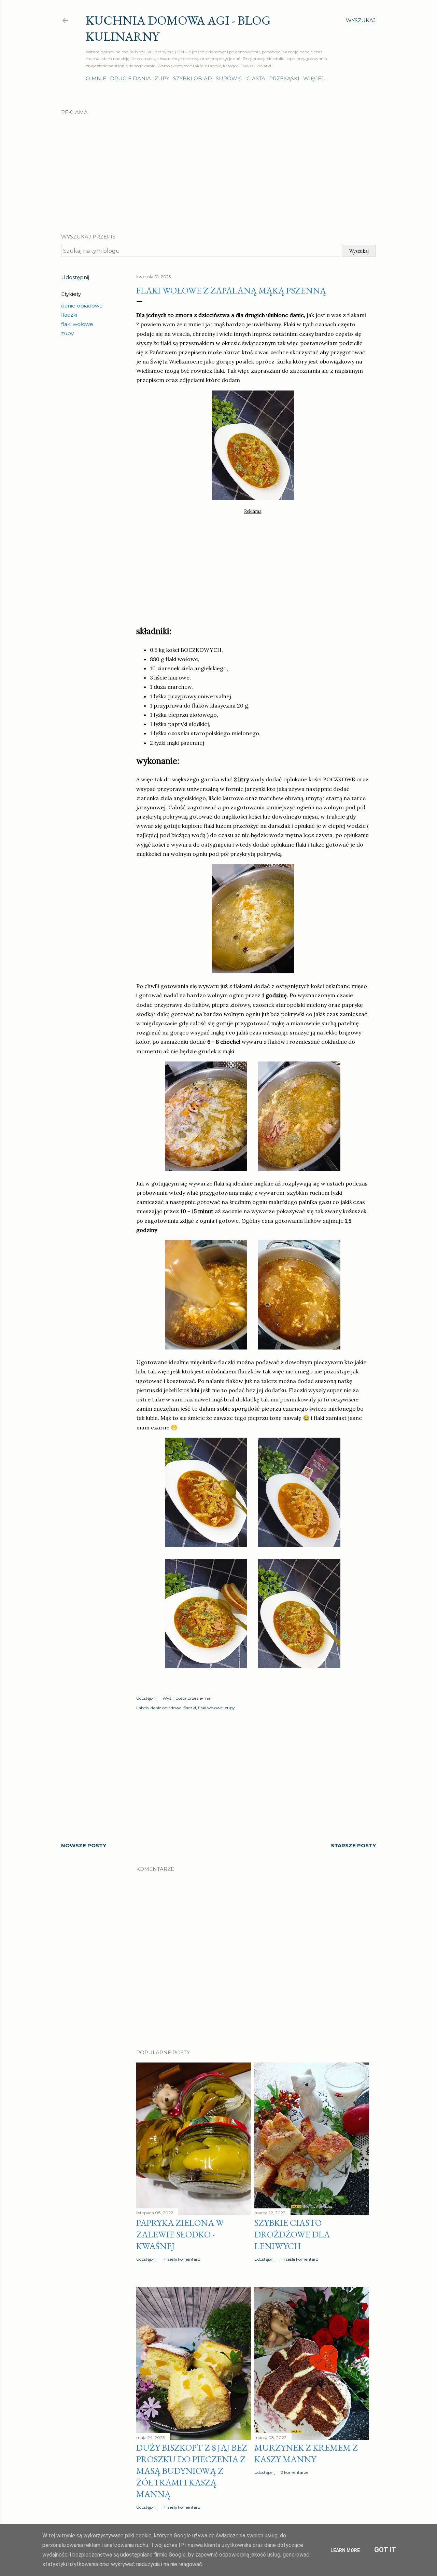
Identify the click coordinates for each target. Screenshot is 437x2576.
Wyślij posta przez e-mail (187, 1698)
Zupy (162, 78)
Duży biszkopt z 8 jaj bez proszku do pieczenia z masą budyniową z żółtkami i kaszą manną (192, 2471)
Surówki (229, 78)
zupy (67, 333)
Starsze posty (353, 1845)
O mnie (96, 78)
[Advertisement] (218, 168)
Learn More (345, 2550)
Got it (385, 2550)
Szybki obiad (193, 78)
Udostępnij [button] (75, 277)
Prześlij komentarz (181, 2259)
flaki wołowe (77, 324)
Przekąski (284, 78)
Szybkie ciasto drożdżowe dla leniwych (292, 2234)
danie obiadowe (82, 306)
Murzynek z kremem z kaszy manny (306, 2453)
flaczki (69, 315)
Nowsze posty (84, 1845)
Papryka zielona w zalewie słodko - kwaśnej (180, 2234)
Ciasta (256, 78)
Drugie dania (130, 78)
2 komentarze (294, 2472)
